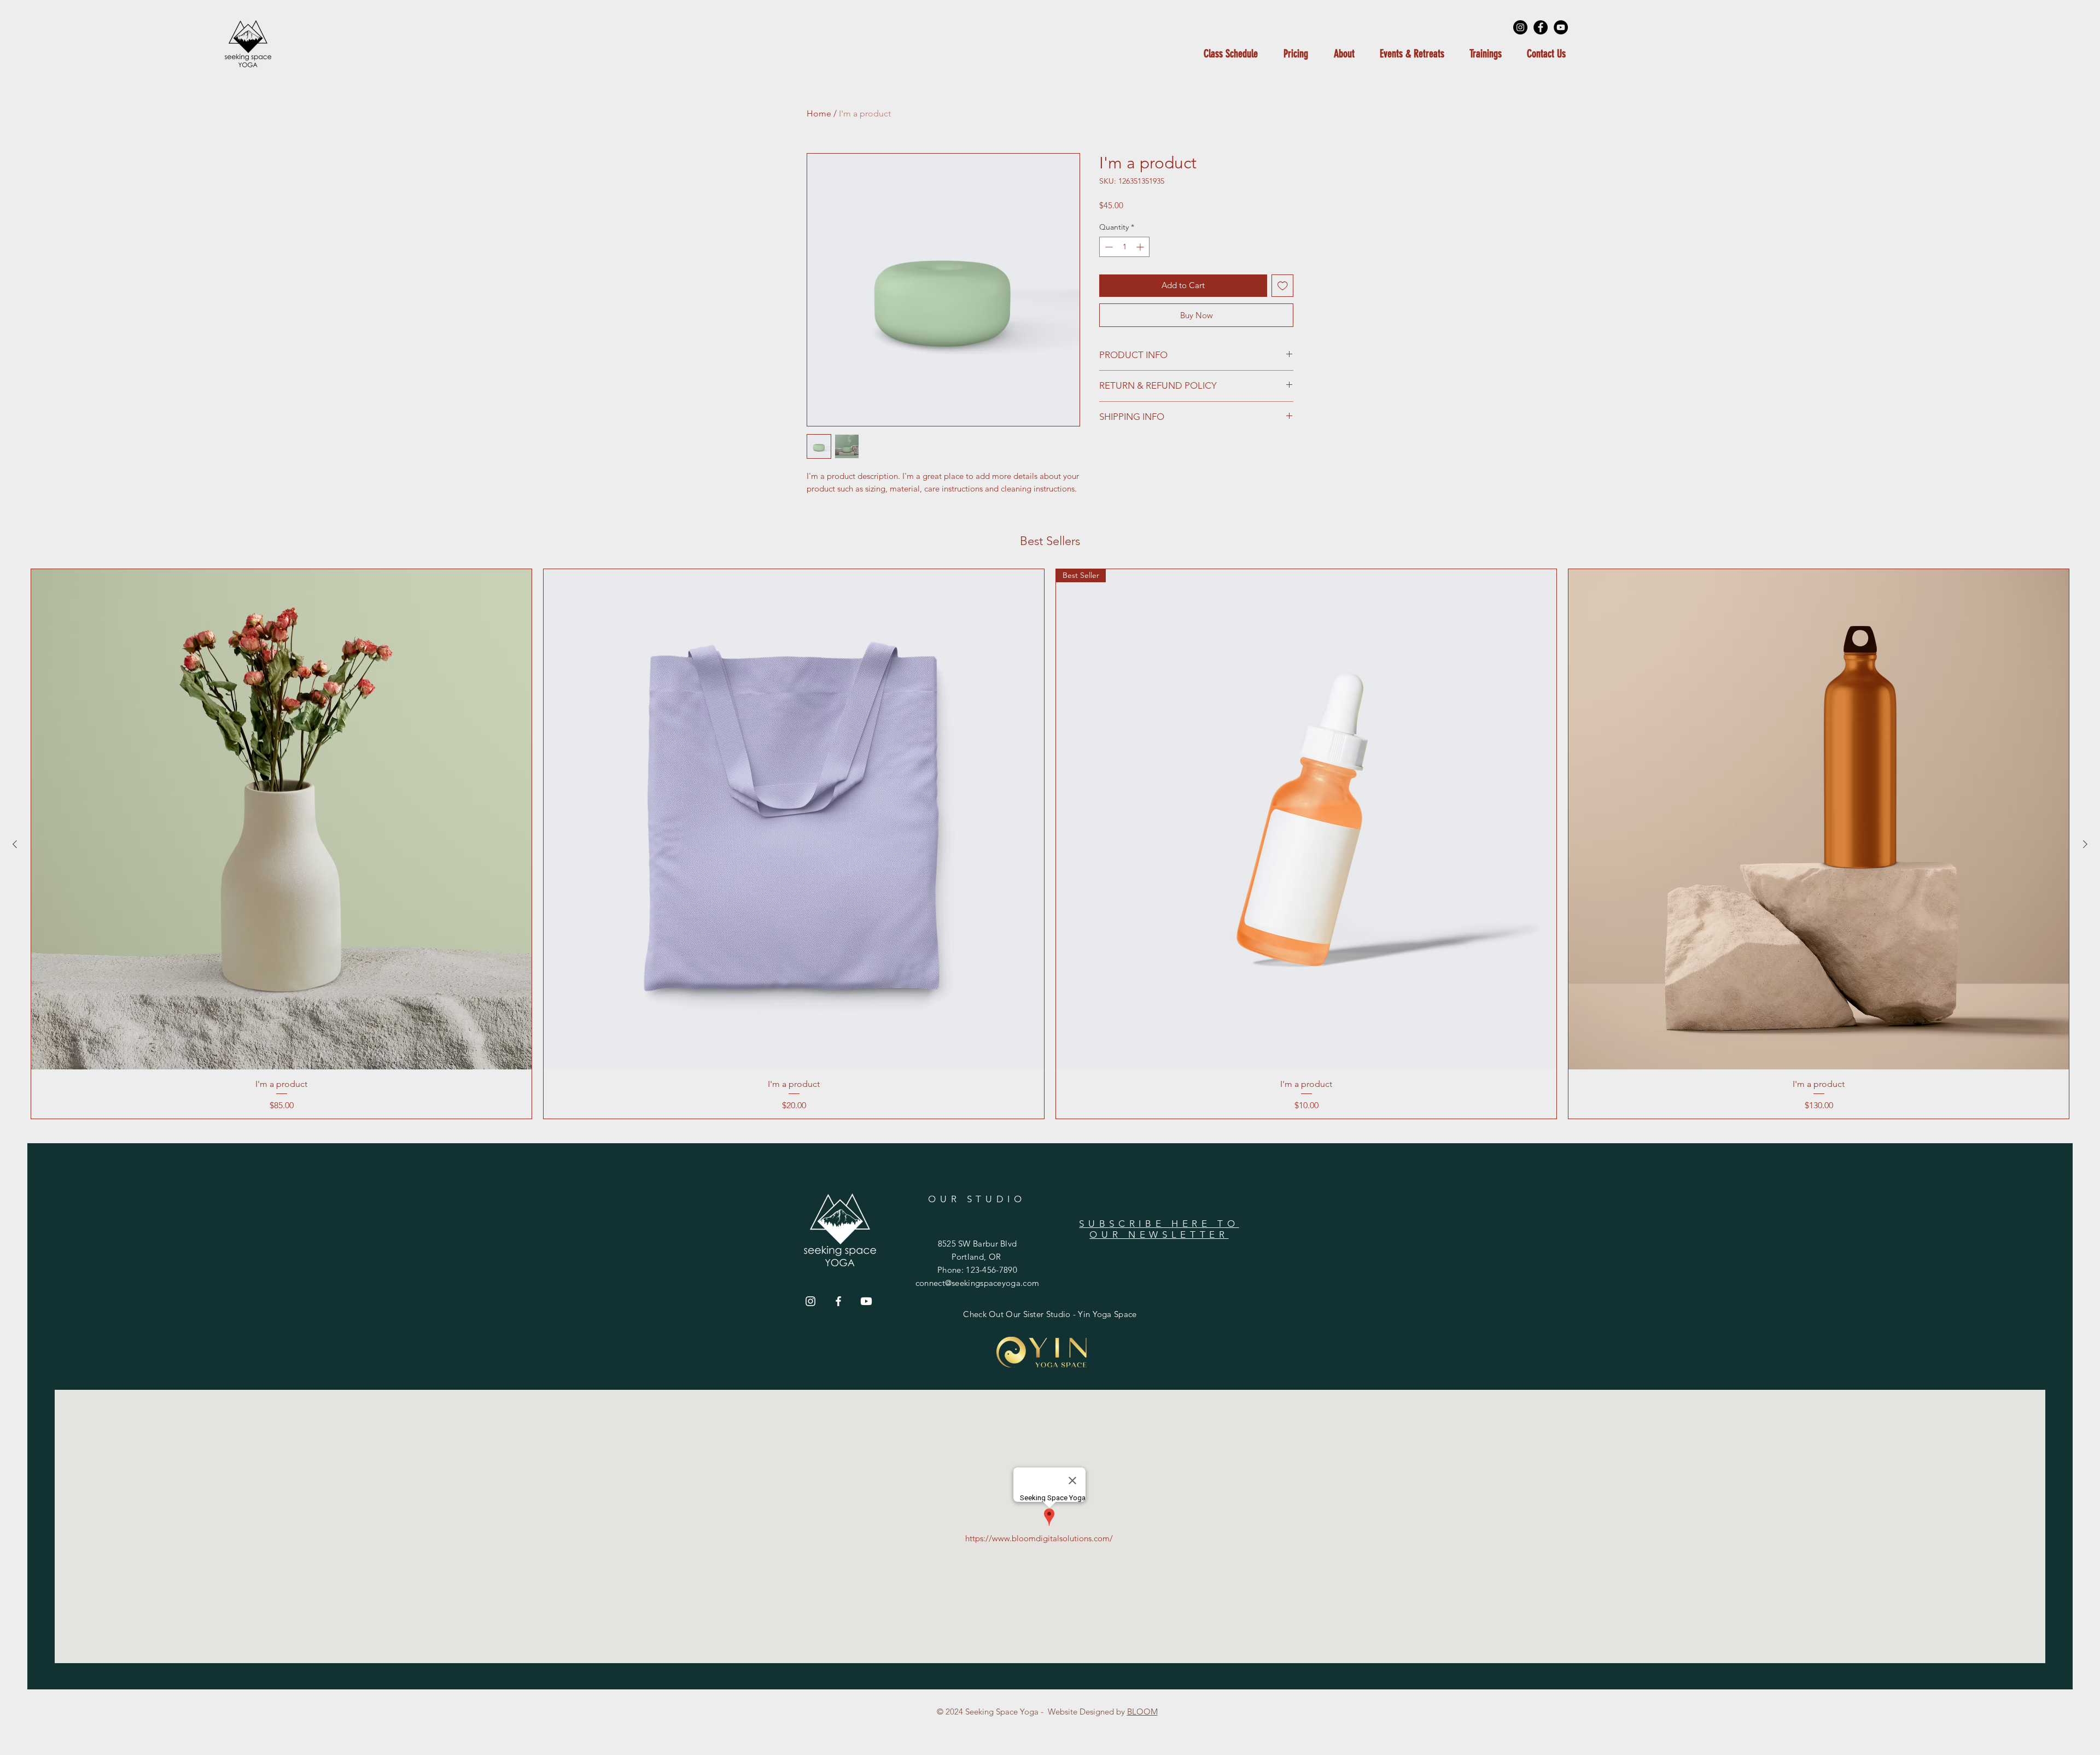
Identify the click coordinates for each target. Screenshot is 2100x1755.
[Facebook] (1541, 27)
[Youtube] (866, 1301)
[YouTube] (1561, 27)
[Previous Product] (15, 844)
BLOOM (1142, 1712)
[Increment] (1141, 247)
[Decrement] (1108, 247)
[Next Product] (2085, 844)
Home (819, 113)
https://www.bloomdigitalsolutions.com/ (1039, 1538)
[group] (1050, 844)
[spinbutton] (1124, 247)
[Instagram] (1520, 27)
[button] (1412, 54)
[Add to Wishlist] (1283, 286)
